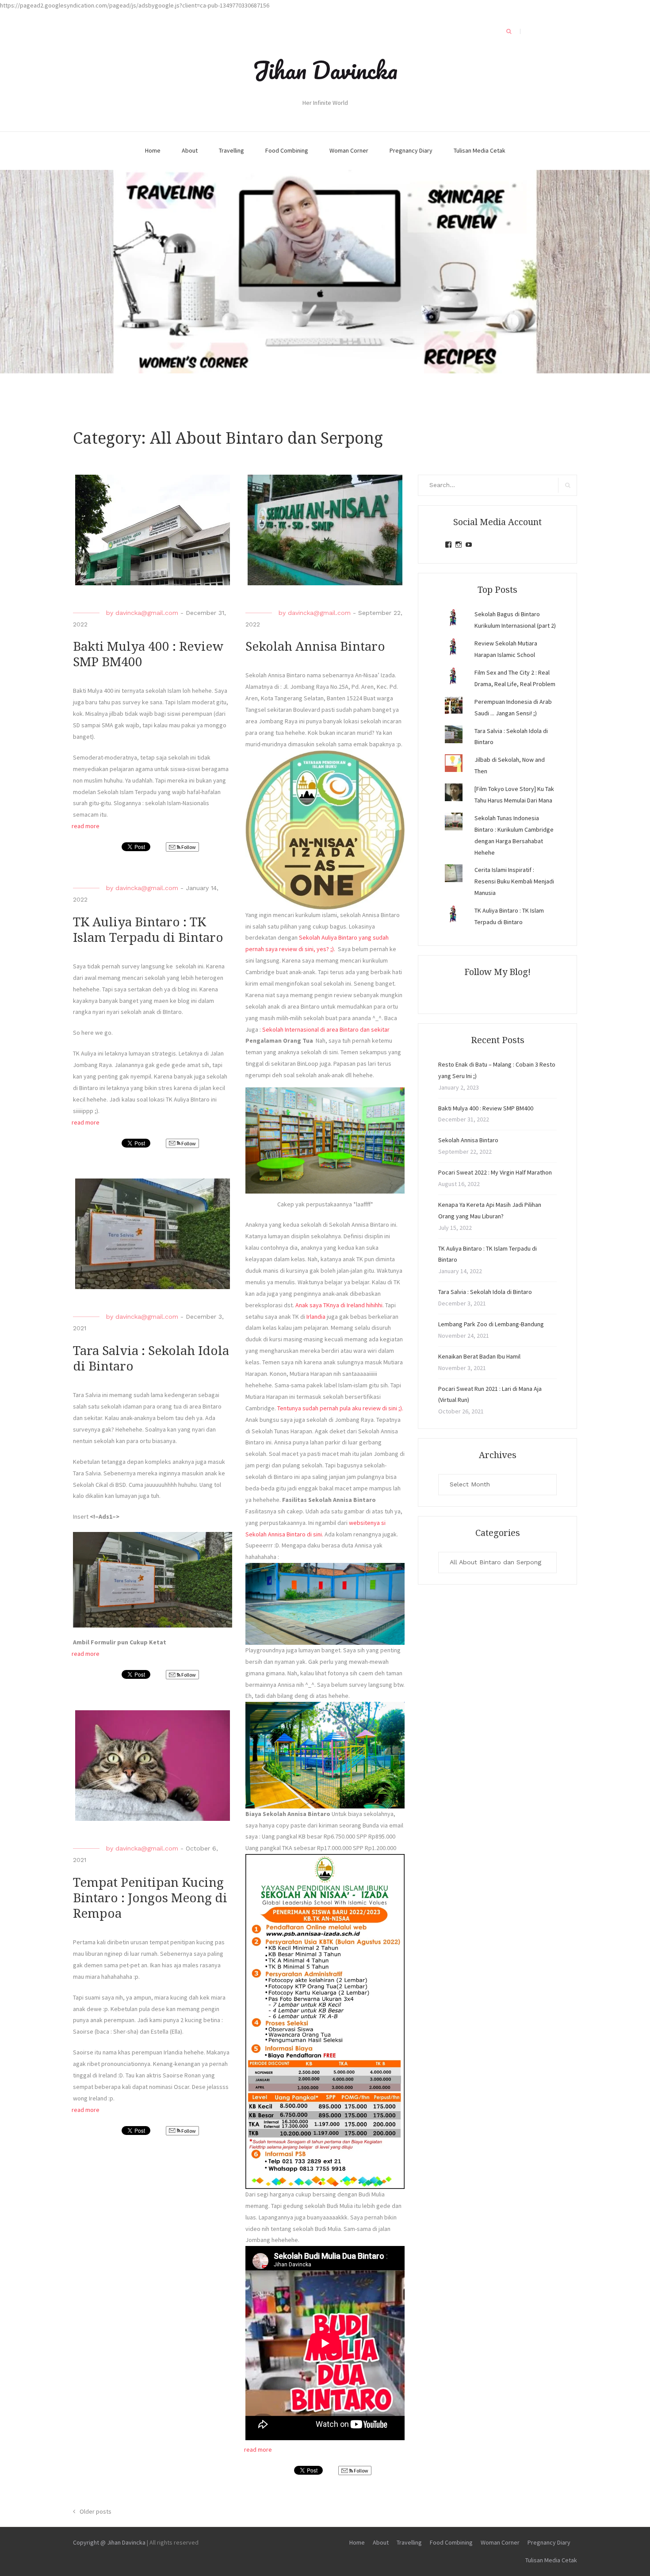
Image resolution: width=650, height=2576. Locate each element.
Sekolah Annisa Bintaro (315, 647)
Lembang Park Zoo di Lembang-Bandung (491, 1324)
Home (153, 150)
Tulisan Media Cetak (480, 150)
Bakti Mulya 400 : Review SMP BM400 (486, 1108)
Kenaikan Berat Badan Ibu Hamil (479, 1356)
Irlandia (316, 1317)
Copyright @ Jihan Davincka (109, 2542)
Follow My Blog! (497, 972)
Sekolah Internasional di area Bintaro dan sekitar (326, 1029)
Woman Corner (349, 150)
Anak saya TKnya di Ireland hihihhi (339, 1305)
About (190, 150)
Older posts (96, 2511)
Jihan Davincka (325, 70)
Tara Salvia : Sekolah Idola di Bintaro (485, 1292)
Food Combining (287, 150)
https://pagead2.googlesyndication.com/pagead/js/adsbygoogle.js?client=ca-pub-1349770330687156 (135, 5)
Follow (188, 847)
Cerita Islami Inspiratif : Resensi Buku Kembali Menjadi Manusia (514, 881)
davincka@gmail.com (147, 613)
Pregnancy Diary (411, 150)
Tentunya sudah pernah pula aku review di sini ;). (340, 1408)
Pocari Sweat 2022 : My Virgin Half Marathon (495, 1172)
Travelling (231, 150)
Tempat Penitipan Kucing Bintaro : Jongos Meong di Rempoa (150, 1898)
